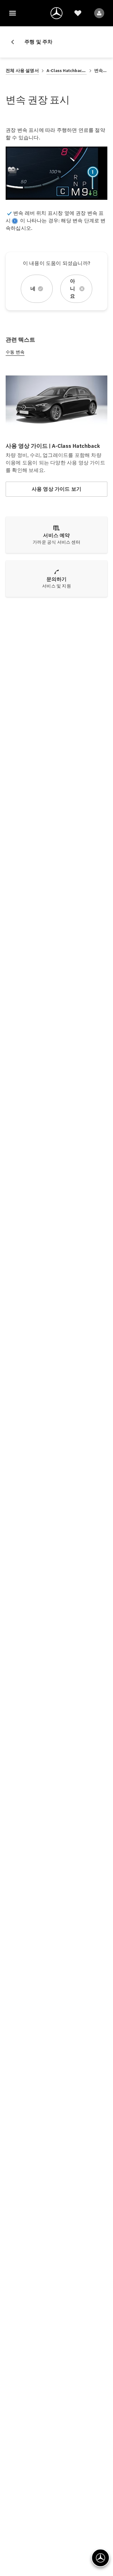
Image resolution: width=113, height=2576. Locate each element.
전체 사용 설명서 (22, 71)
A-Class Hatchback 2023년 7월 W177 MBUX (67, 71)
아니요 (73, 289)
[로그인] (99, 13)
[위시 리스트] (78, 13)
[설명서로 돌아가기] (15, 42)
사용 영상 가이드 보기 (56, 489)
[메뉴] (13, 13)
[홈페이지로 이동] (56, 13)
